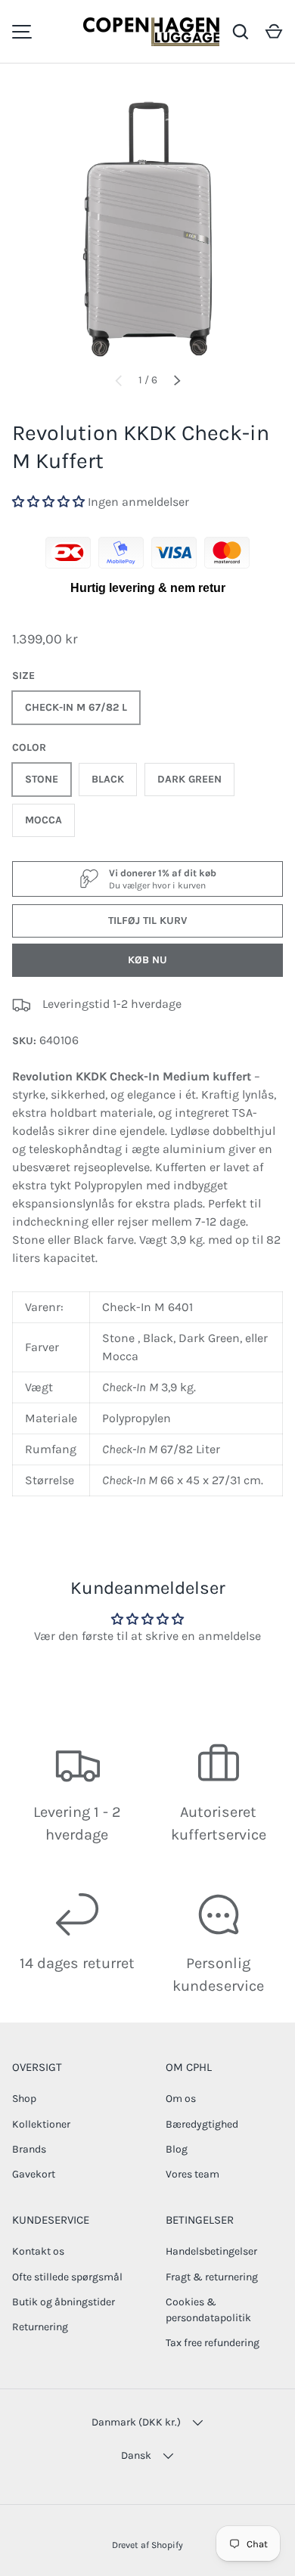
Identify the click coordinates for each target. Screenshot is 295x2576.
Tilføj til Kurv (147, 921)
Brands (29, 2149)
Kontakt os (38, 2251)
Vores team (193, 2174)
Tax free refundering (213, 2343)
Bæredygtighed (202, 2124)
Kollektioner (41, 2124)
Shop (24, 2099)
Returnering (40, 2327)
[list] (147, 224)
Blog (177, 2149)
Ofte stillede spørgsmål (67, 2277)
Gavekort (34, 2174)
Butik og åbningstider (64, 2302)
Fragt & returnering (212, 2277)
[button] (274, 32)
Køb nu (147, 960)
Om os (181, 2099)
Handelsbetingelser (211, 2251)
